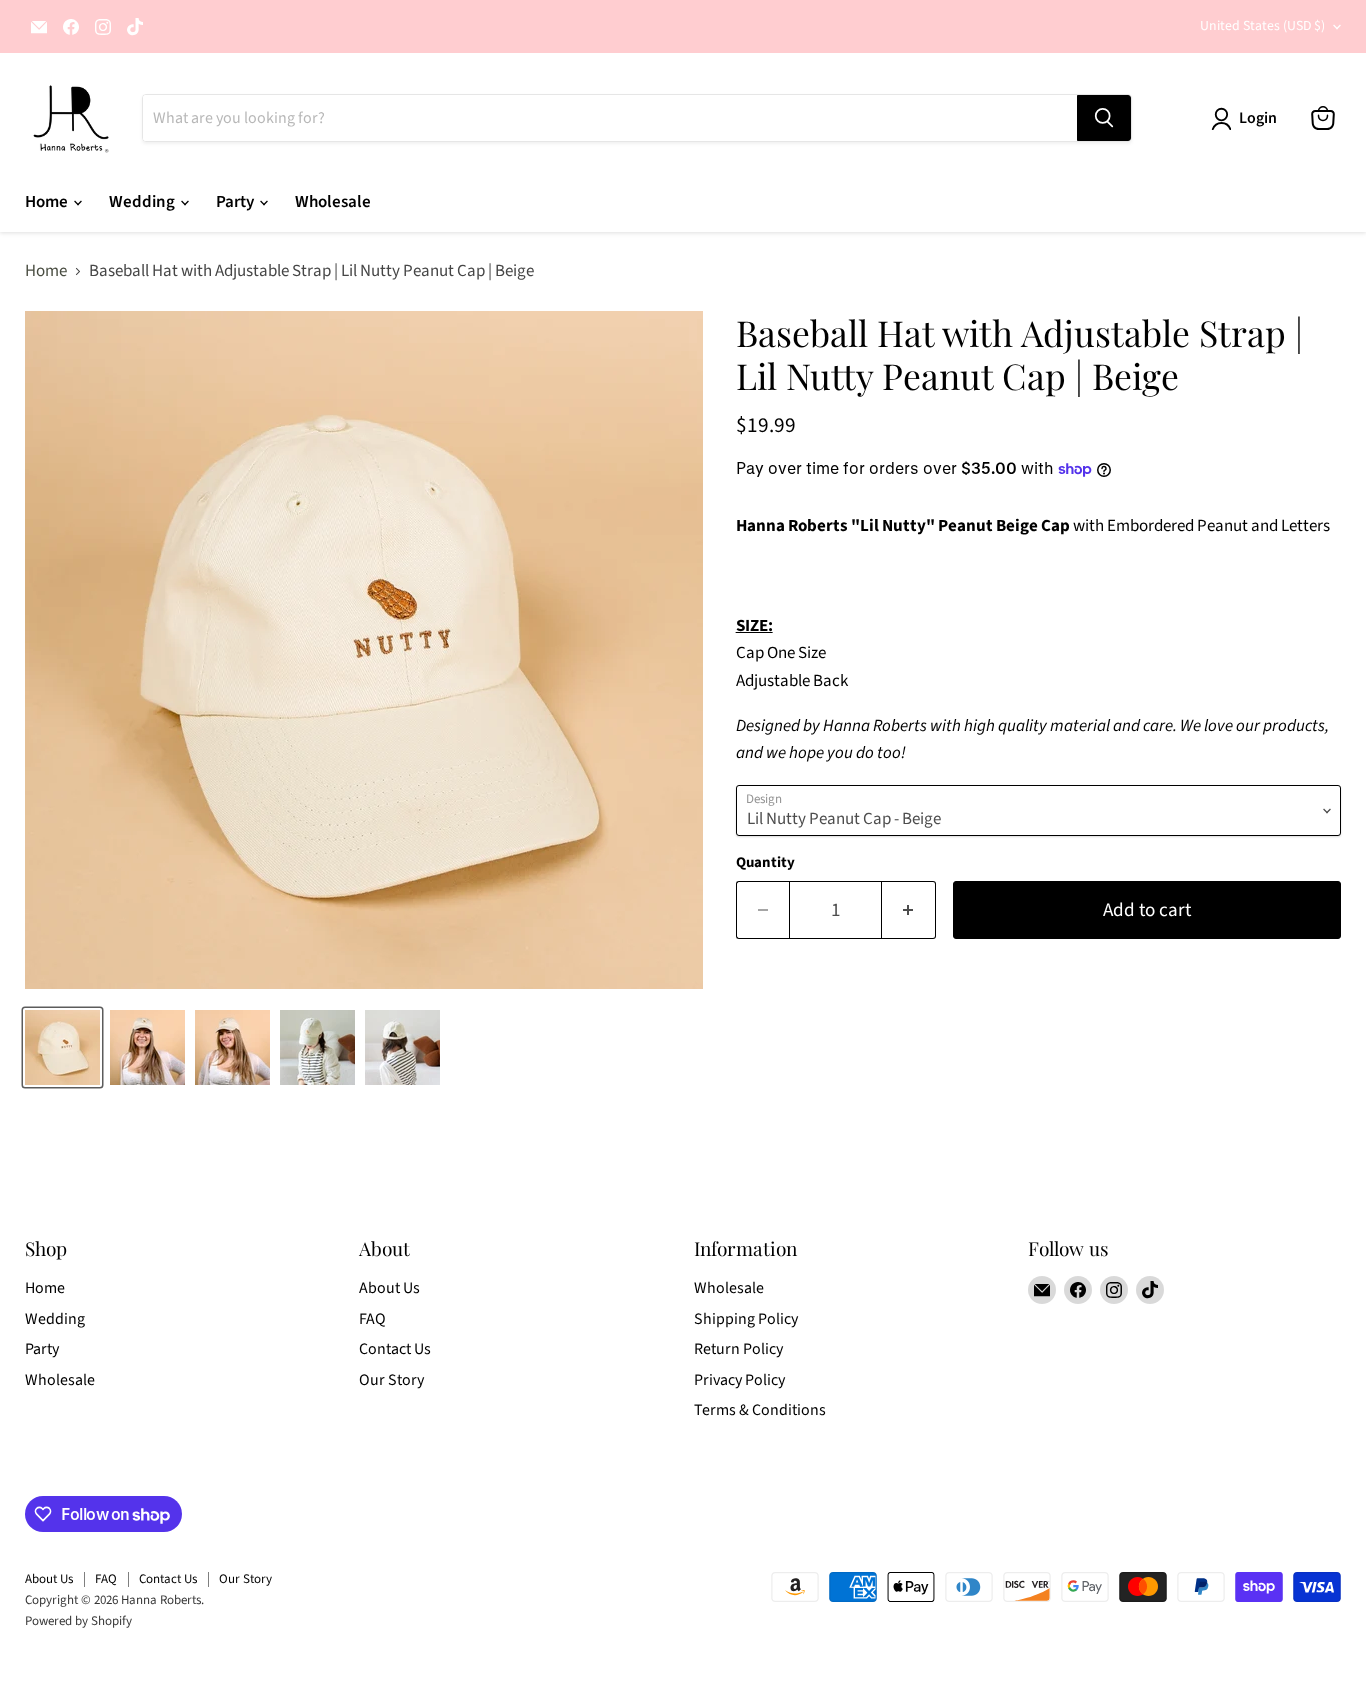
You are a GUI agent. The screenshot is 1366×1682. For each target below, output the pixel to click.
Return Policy (738, 1349)
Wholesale (333, 202)
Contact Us (395, 1349)
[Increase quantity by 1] (909, 910)
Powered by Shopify (78, 1621)
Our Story (391, 1380)
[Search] (1104, 118)
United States (1262, 26)
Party (236, 202)
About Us (389, 1288)
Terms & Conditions (760, 1410)
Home (48, 202)
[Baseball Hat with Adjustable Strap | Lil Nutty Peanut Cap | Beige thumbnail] (62, 1047)
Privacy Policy (739, 1380)
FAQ (372, 1319)
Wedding (143, 202)
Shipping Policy (746, 1319)
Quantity (765, 862)
